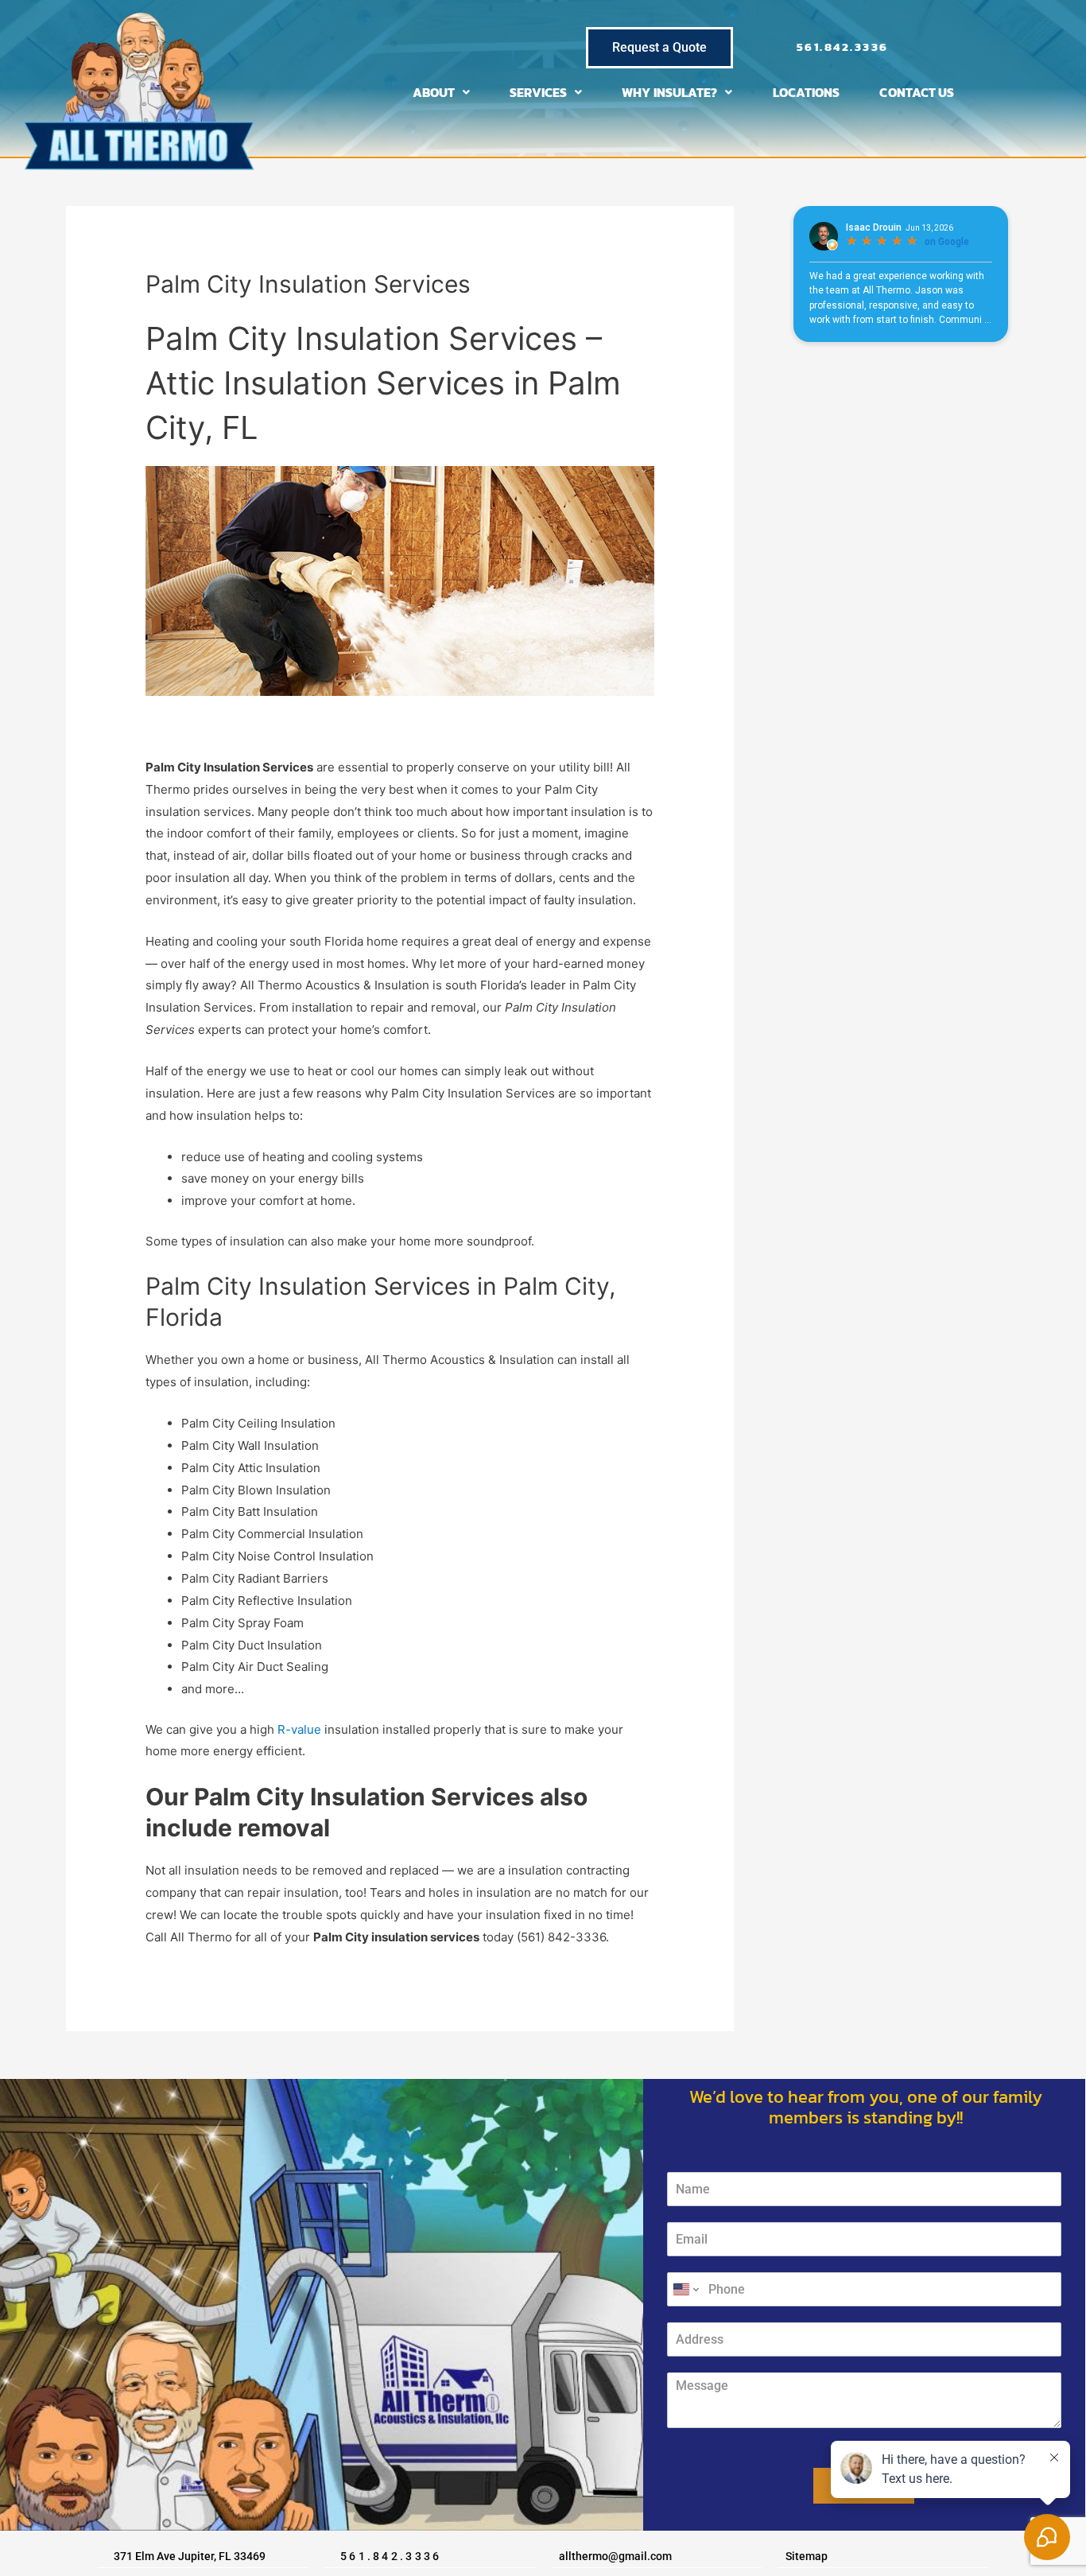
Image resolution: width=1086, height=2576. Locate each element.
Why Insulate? (669, 92)
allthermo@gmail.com (615, 2556)
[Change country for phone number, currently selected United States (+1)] (685, 2289)
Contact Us (917, 92)
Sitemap (807, 2556)
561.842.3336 (843, 47)
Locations (807, 92)
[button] (442, 92)
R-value (299, 1729)
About (434, 92)
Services (538, 92)
